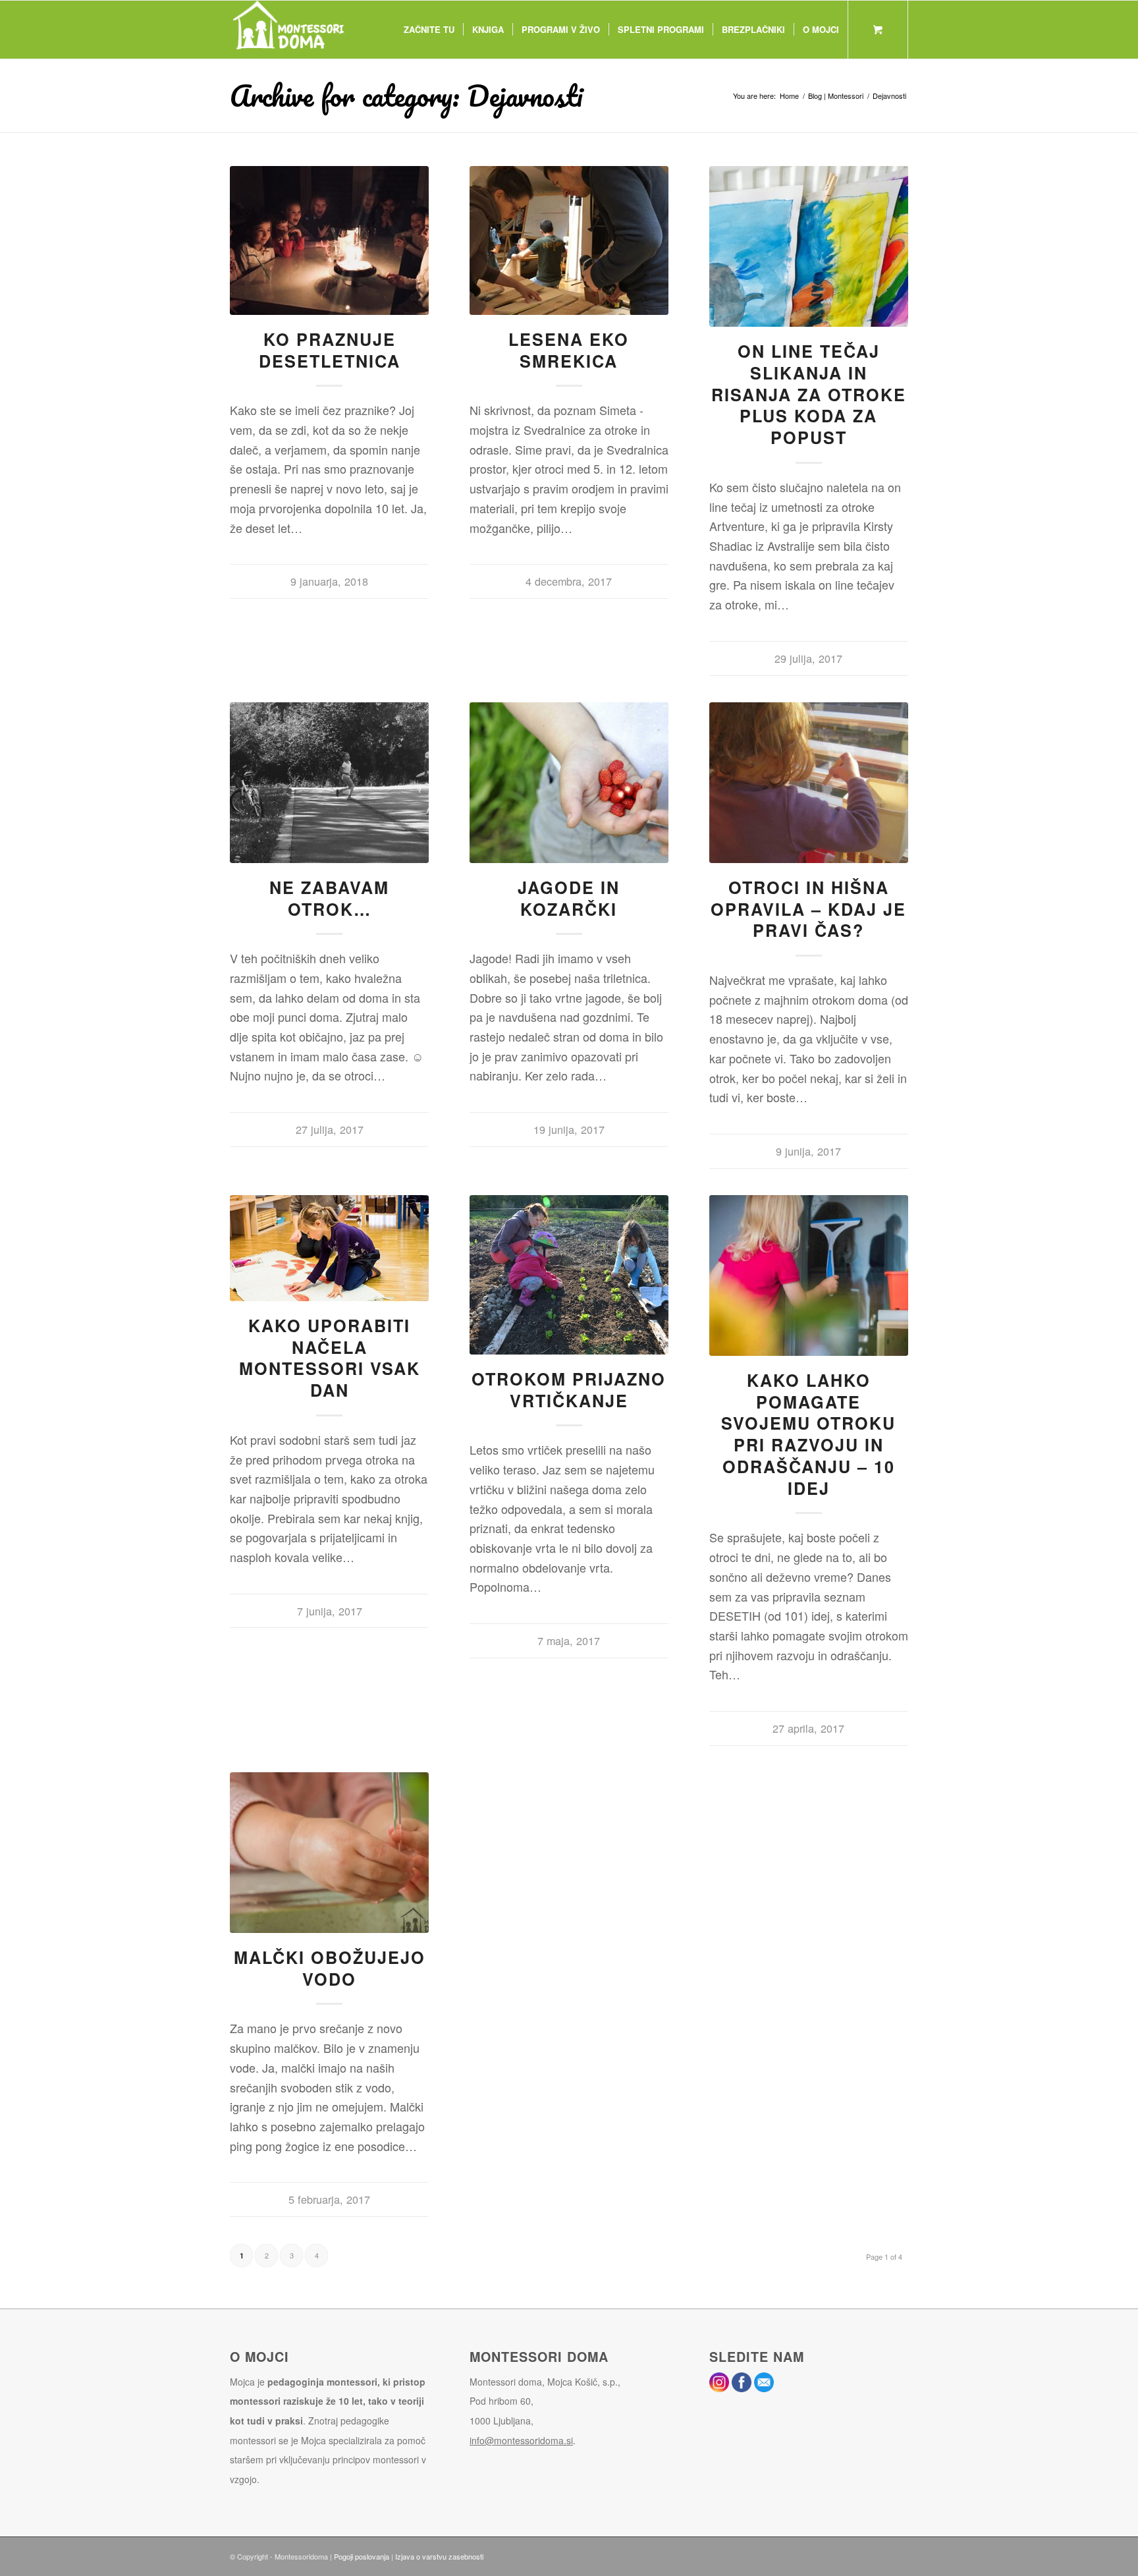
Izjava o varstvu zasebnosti (439, 2556)
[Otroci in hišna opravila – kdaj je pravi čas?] (809, 783)
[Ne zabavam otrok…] (329, 783)
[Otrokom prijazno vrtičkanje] (569, 1275)
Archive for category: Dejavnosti (406, 96)
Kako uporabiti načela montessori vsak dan (330, 1358)
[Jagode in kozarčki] (569, 783)
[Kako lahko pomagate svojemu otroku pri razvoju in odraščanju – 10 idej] (809, 1275)
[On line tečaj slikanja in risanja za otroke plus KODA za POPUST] (809, 246)
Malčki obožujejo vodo (330, 1968)
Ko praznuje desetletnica (330, 350)
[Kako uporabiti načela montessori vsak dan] (329, 1248)
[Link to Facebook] (898, 2554)
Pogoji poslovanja (362, 2556)
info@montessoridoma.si (521, 2440)
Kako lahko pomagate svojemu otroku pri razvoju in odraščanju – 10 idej (808, 1434)
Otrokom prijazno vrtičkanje (569, 1390)
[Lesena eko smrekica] (569, 240)
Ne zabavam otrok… (329, 898)
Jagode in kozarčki (569, 898)
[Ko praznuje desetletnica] (329, 240)
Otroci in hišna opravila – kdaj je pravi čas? (808, 909)
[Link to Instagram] (879, 2554)
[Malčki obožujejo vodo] (329, 1853)
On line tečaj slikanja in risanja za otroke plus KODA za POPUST (809, 394)
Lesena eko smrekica (569, 350)
